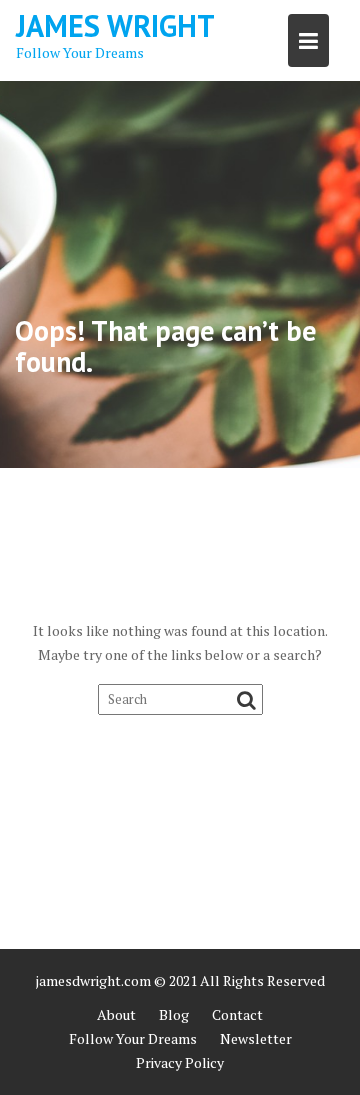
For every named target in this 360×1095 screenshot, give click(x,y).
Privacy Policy (180, 1062)
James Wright (115, 25)
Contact (237, 1014)
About (116, 1014)
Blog (174, 1014)
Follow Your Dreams (133, 1038)
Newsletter (256, 1038)
